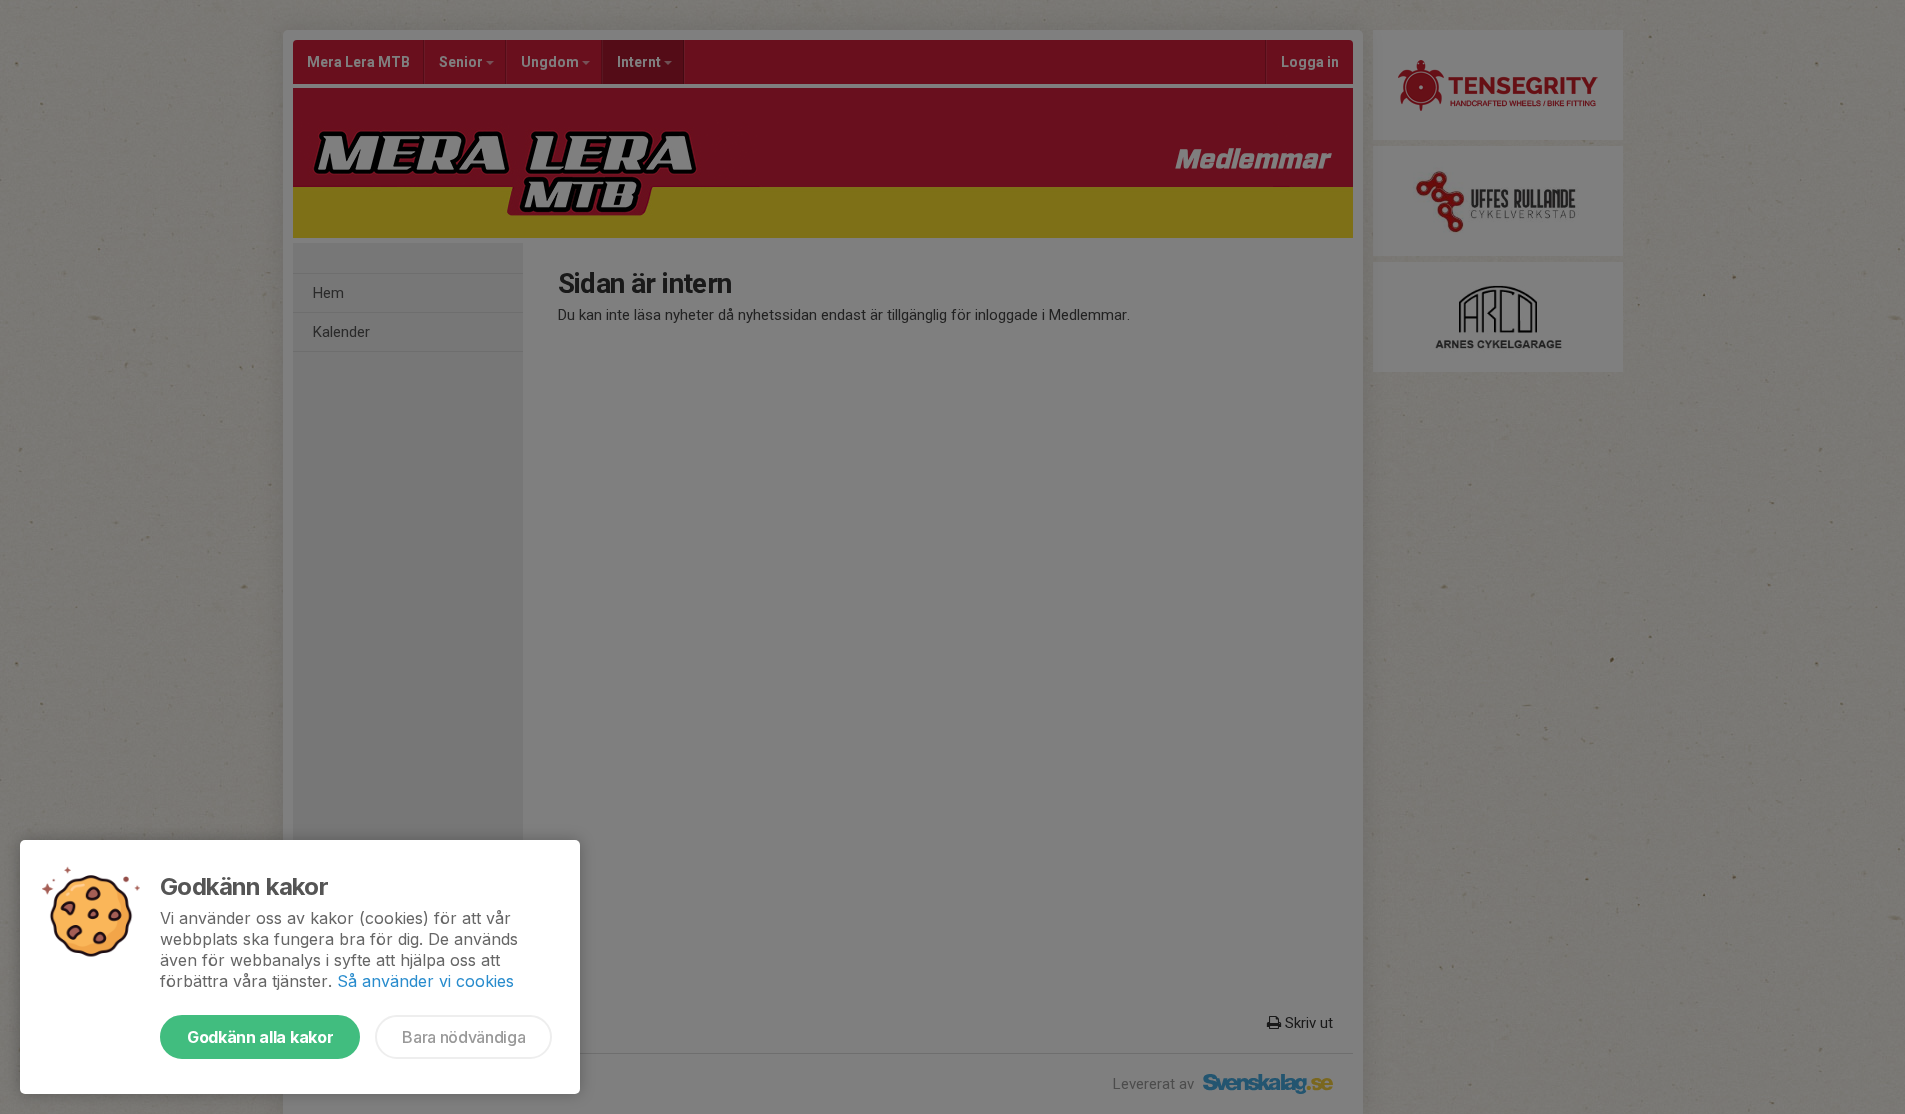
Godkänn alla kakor (260, 1037)
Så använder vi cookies (425, 981)
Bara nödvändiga (463, 1037)
